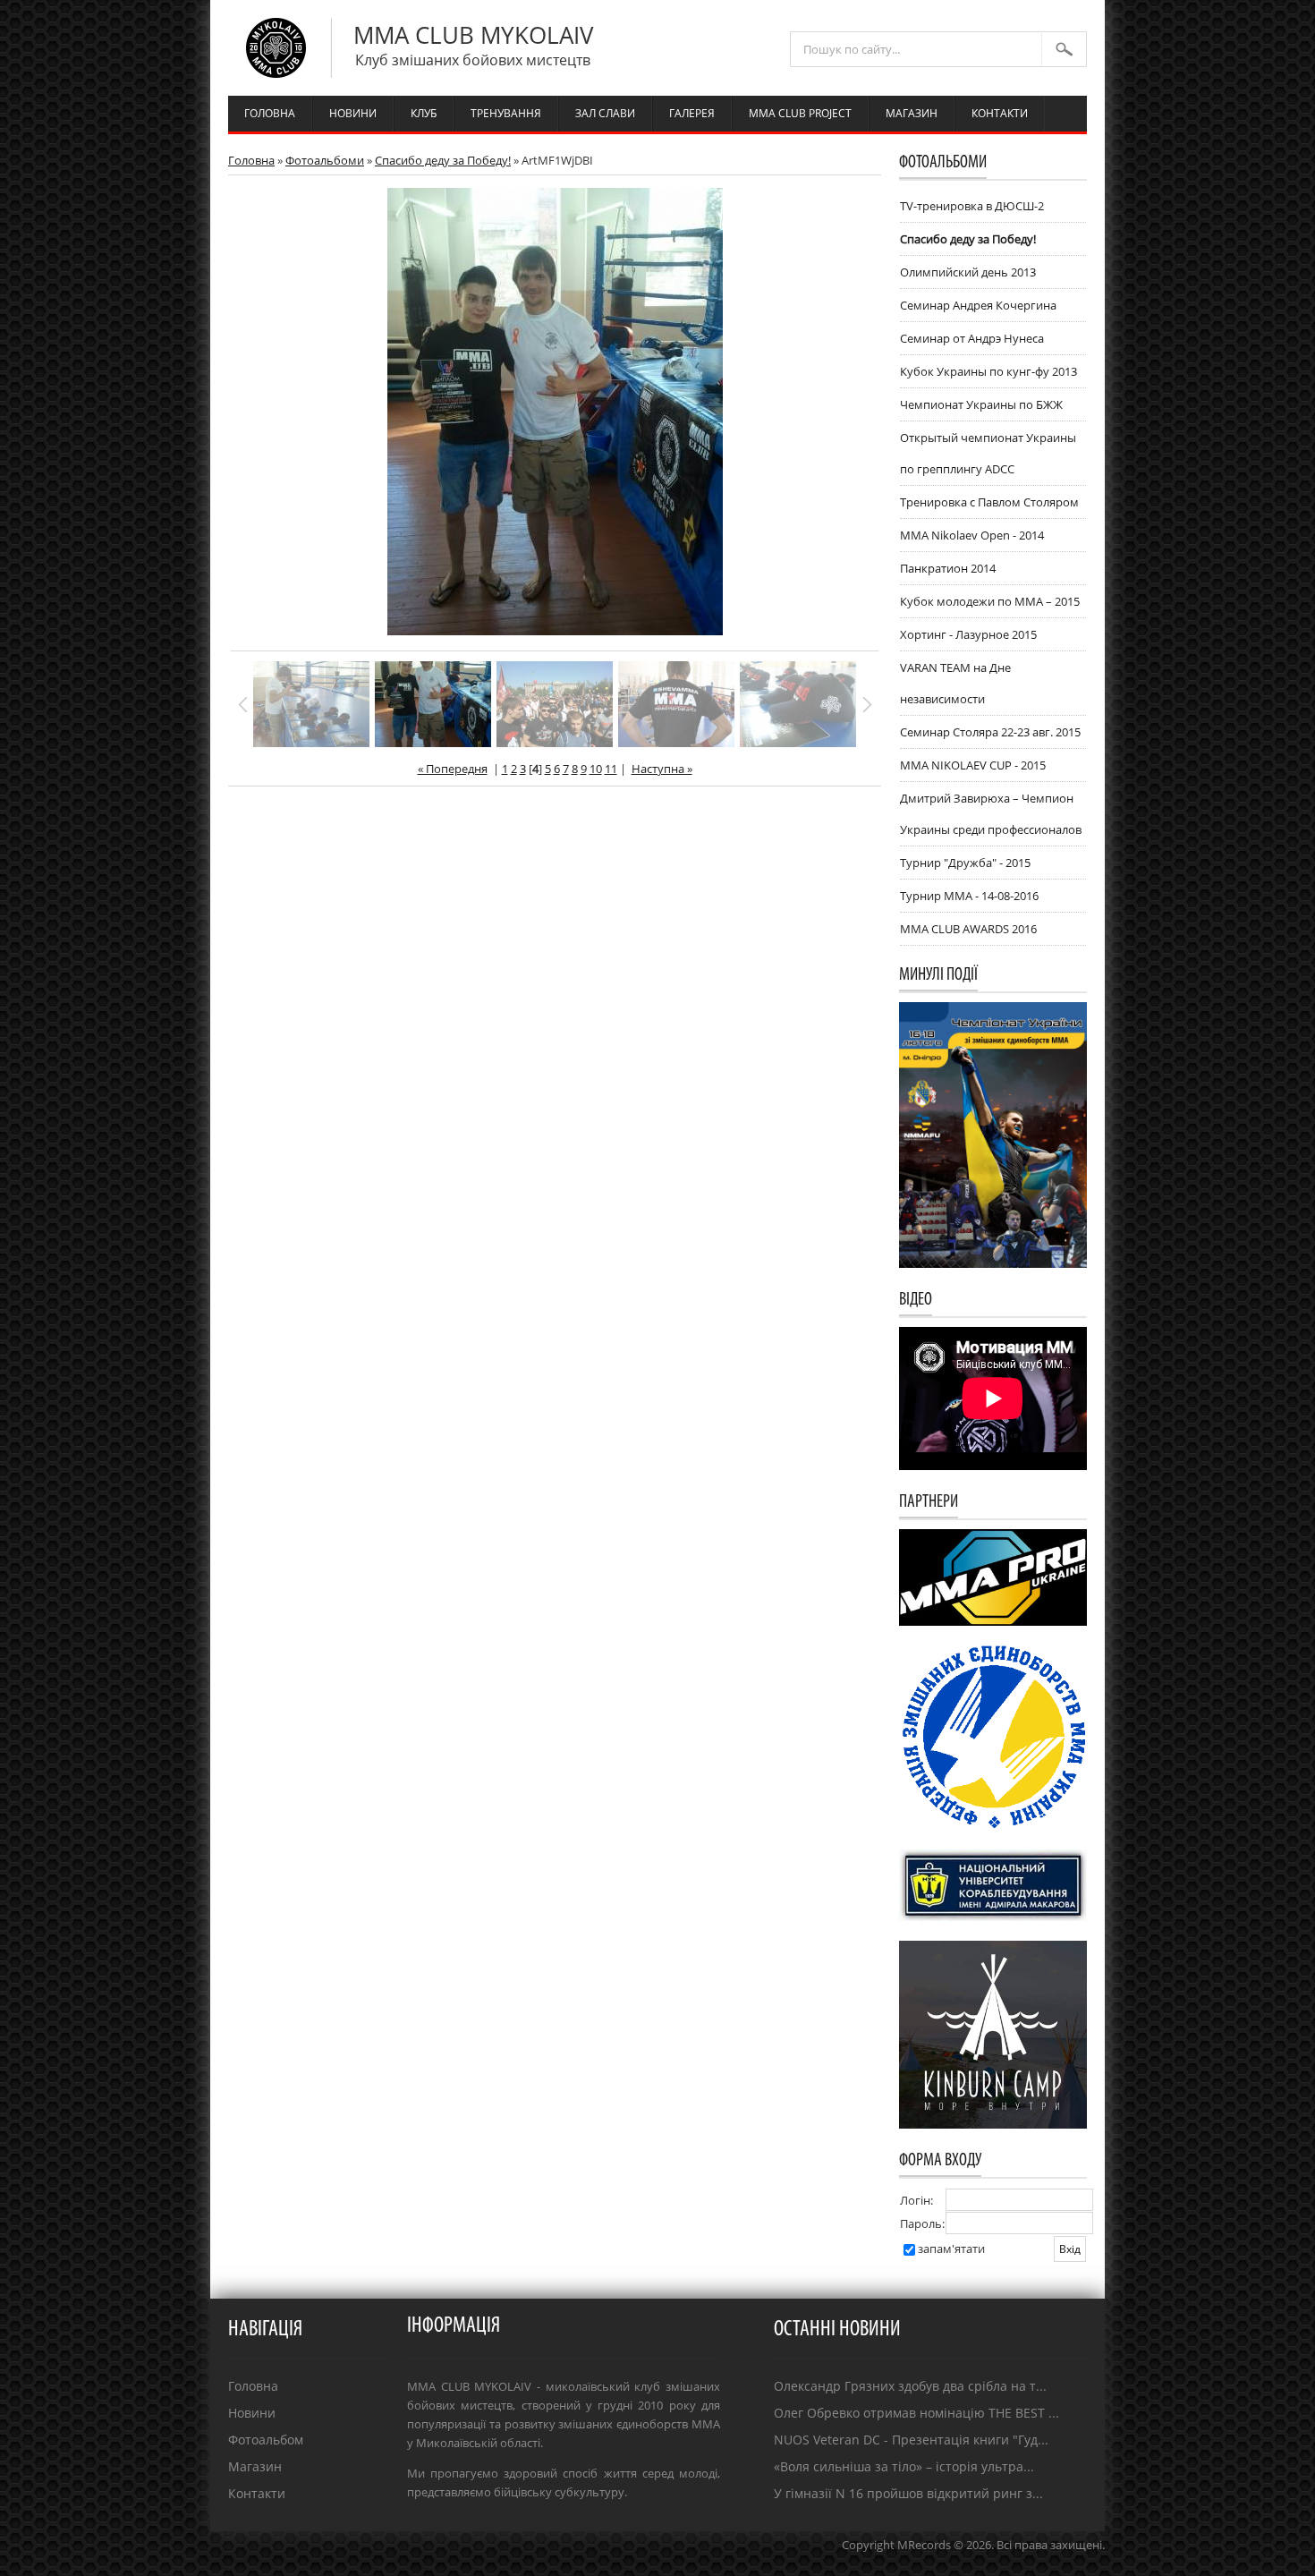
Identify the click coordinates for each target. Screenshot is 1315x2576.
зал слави (605, 113)
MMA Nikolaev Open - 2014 (972, 535)
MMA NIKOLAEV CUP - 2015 (973, 765)
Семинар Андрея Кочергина (978, 305)
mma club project (800, 113)
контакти (1000, 113)
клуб (424, 113)
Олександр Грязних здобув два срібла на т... (910, 2386)
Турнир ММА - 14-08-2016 (969, 896)
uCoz (1091, 2563)
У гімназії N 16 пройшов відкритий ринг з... (908, 2493)
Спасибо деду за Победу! (443, 160)
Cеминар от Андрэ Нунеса (972, 338)
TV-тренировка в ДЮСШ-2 (972, 206)
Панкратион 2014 (948, 568)
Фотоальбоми (325, 160)
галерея (692, 113)
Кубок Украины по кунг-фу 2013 (988, 371)
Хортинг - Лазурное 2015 (968, 634)
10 (596, 769)
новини (353, 113)
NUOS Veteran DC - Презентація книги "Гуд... (911, 2440)
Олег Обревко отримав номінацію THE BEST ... (916, 2413)
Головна (251, 160)
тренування (506, 113)
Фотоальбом (266, 2440)
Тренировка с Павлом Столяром (989, 502)
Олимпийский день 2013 (968, 272)
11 (611, 769)
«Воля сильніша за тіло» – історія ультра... (904, 2466)
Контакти (257, 2493)
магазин (912, 113)
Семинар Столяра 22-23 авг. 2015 (990, 732)
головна (270, 113)
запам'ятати (951, 2249)
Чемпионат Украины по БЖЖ (981, 404)
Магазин (255, 2466)
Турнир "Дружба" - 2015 (965, 863)
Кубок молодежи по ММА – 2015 (990, 601)
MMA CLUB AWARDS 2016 (968, 929)
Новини (252, 2413)
